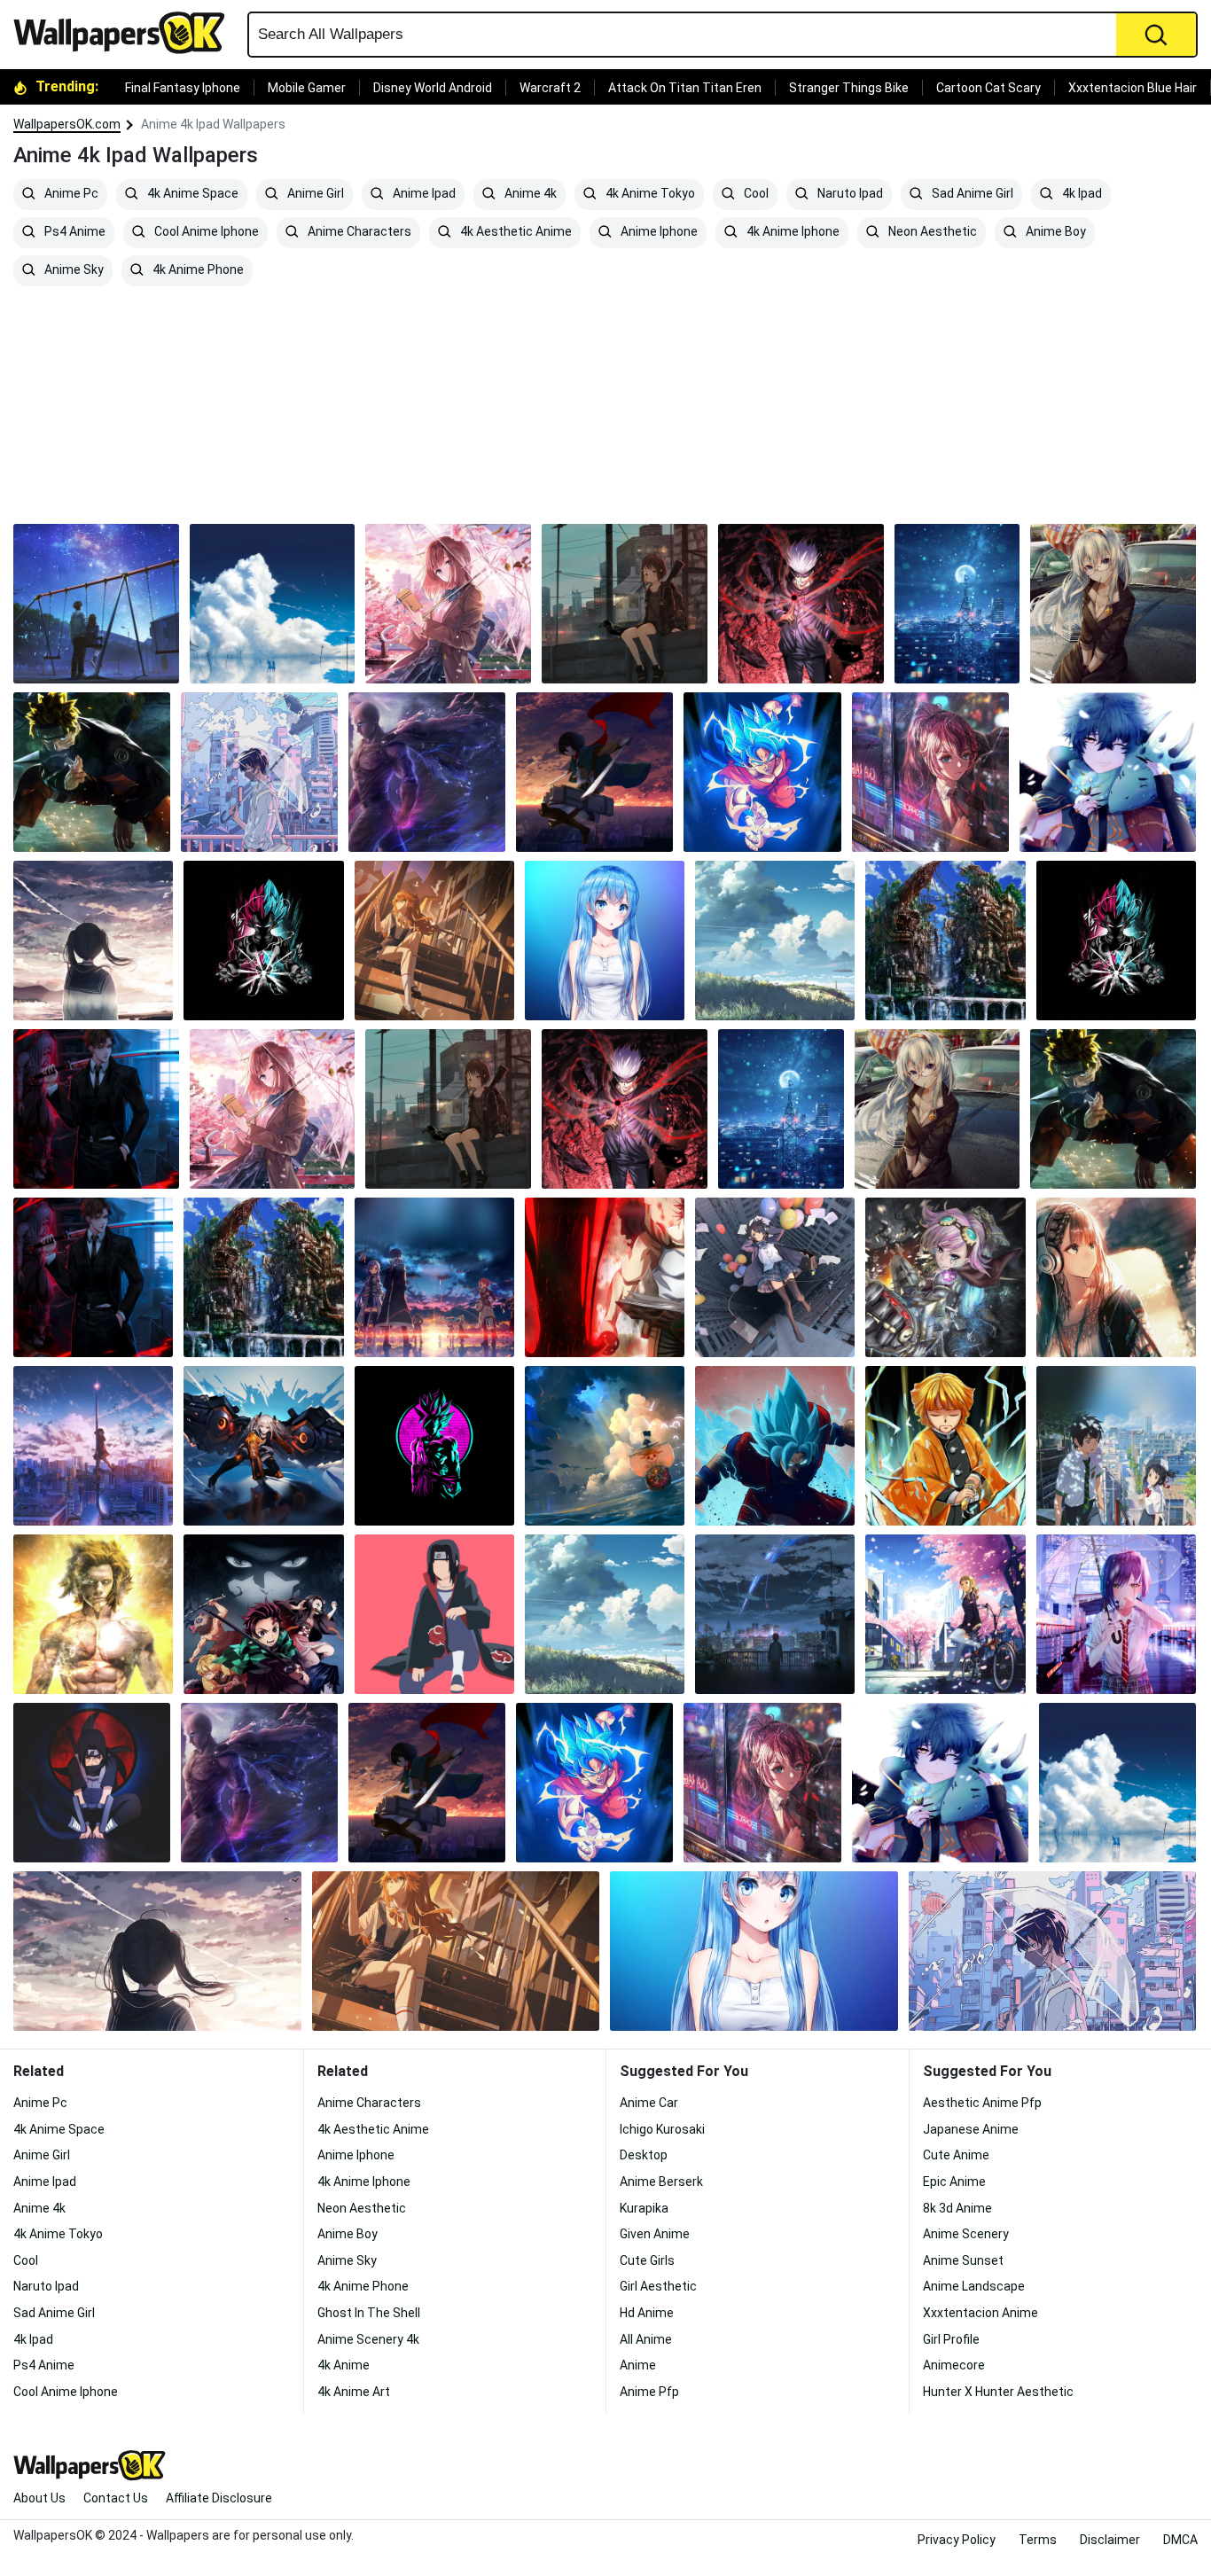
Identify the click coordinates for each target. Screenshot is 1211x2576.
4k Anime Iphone (792, 232)
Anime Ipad (423, 194)
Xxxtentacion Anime (981, 2313)
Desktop (644, 2155)
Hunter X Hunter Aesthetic (998, 2392)
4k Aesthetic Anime (515, 232)
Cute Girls (647, 2260)
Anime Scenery (966, 2234)
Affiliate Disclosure (219, 2498)
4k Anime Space (191, 194)
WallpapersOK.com (67, 124)
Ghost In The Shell (369, 2313)
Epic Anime (954, 2182)
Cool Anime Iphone (205, 232)
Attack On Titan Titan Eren (685, 88)
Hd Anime (647, 2313)
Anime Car (649, 2103)
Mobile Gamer (307, 88)
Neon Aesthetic (931, 232)
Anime (638, 2365)
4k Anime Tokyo (649, 194)
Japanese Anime (971, 2129)
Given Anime (655, 2234)
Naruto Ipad (849, 194)
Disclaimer (1110, 2540)
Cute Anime (956, 2155)
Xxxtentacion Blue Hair (1133, 88)
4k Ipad (1081, 194)
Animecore (954, 2365)
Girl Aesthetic (658, 2286)
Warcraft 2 (550, 88)
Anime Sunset (963, 2260)
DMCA (1180, 2540)
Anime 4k (529, 194)
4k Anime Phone (197, 270)
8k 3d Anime (957, 2208)
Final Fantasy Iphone (183, 88)
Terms (1038, 2540)
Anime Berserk (661, 2182)
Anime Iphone (658, 232)
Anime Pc (70, 194)
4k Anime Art (354, 2392)
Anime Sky (73, 270)
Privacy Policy (957, 2540)
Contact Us (116, 2498)
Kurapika (644, 2208)
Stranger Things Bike (849, 88)
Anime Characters (358, 232)
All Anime (646, 2339)
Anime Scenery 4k (368, 2339)
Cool (755, 194)
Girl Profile (951, 2339)
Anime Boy (1055, 232)
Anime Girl (314, 194)
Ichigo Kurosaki (662, 2129)
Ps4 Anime (74, 232)
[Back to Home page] (126, 33)
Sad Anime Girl (971, 194)
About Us (39, 2498)
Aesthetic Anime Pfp (982, 2103)
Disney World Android (433, 88)
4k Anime (344, 2365)
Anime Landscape (974, 2286)
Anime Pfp (649, 2392)
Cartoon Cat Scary (988, 88)
